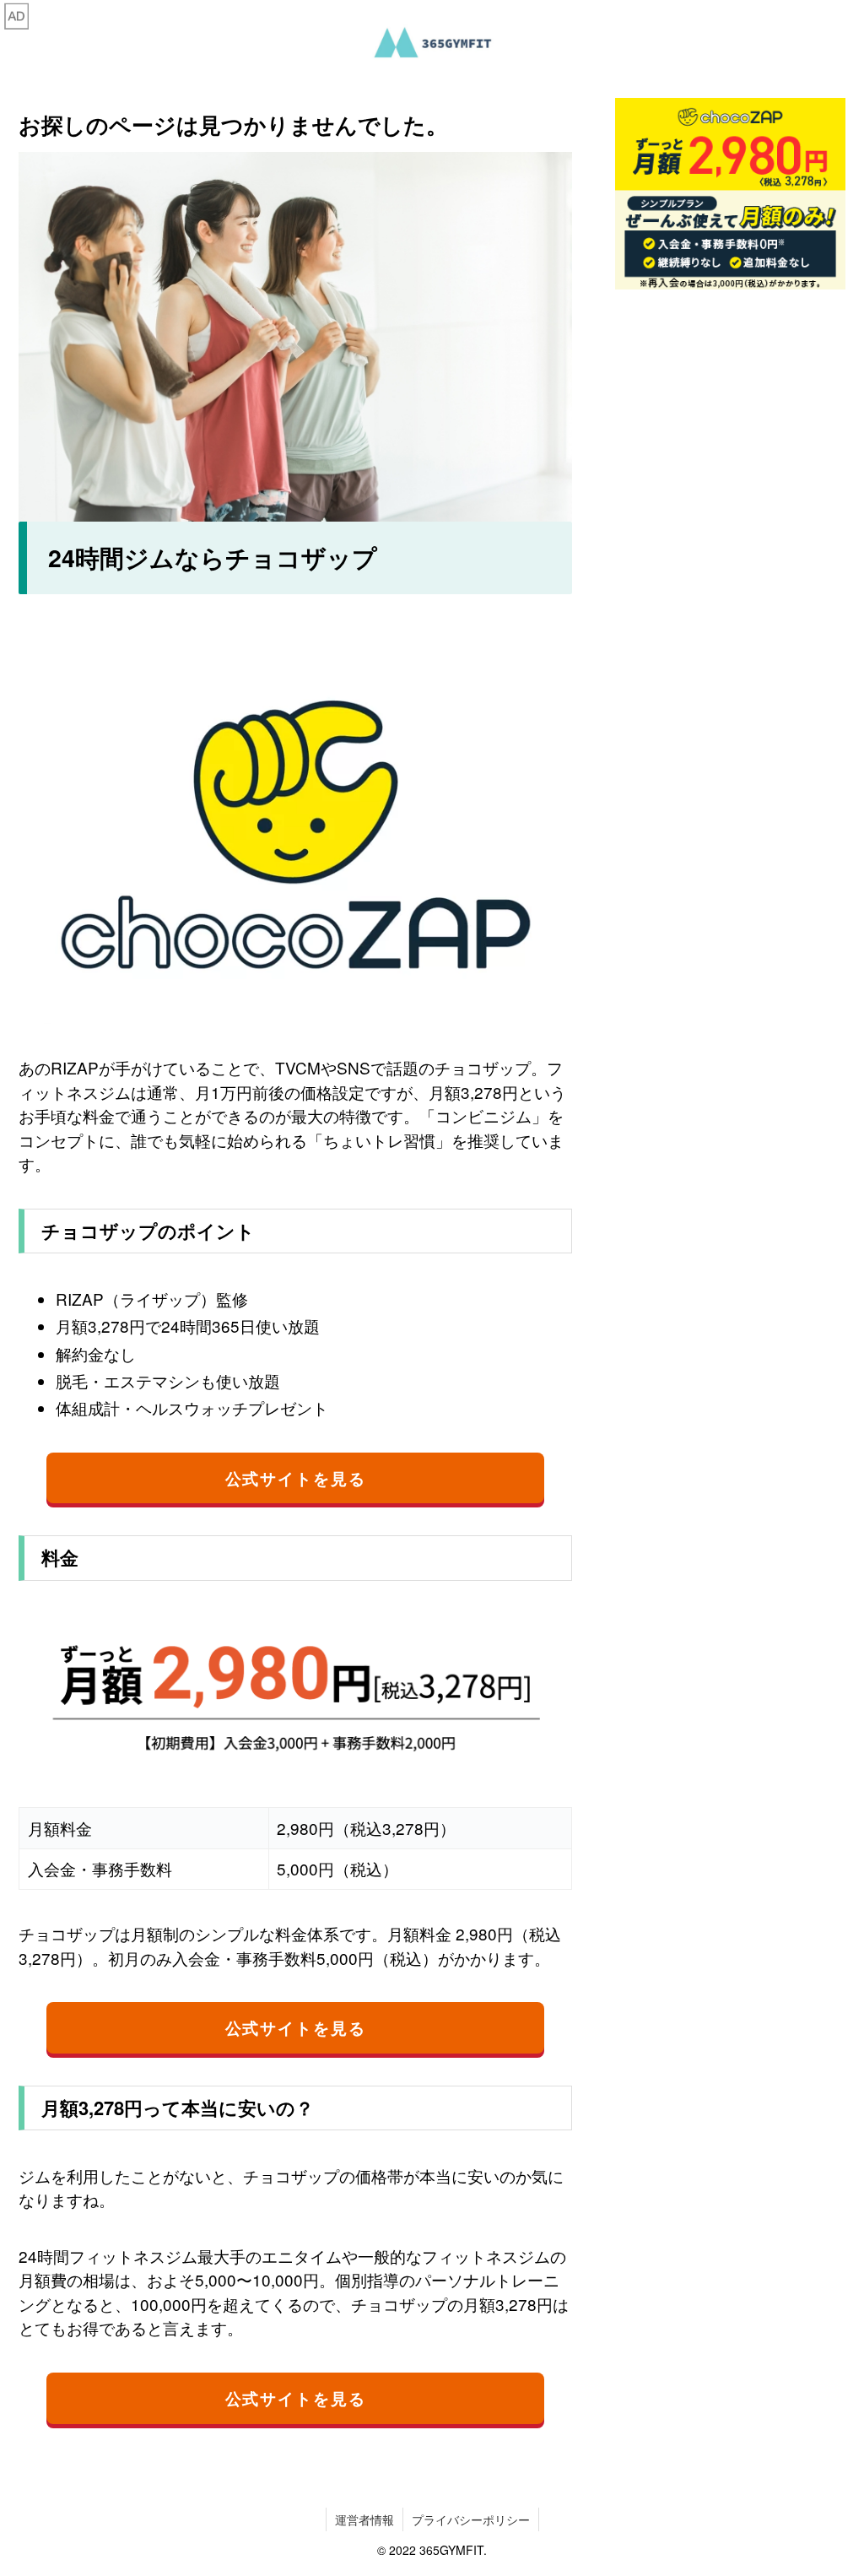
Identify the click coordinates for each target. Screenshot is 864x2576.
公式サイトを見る (296, 1478)
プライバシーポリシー (471, 2519)
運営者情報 (364, 2519)
